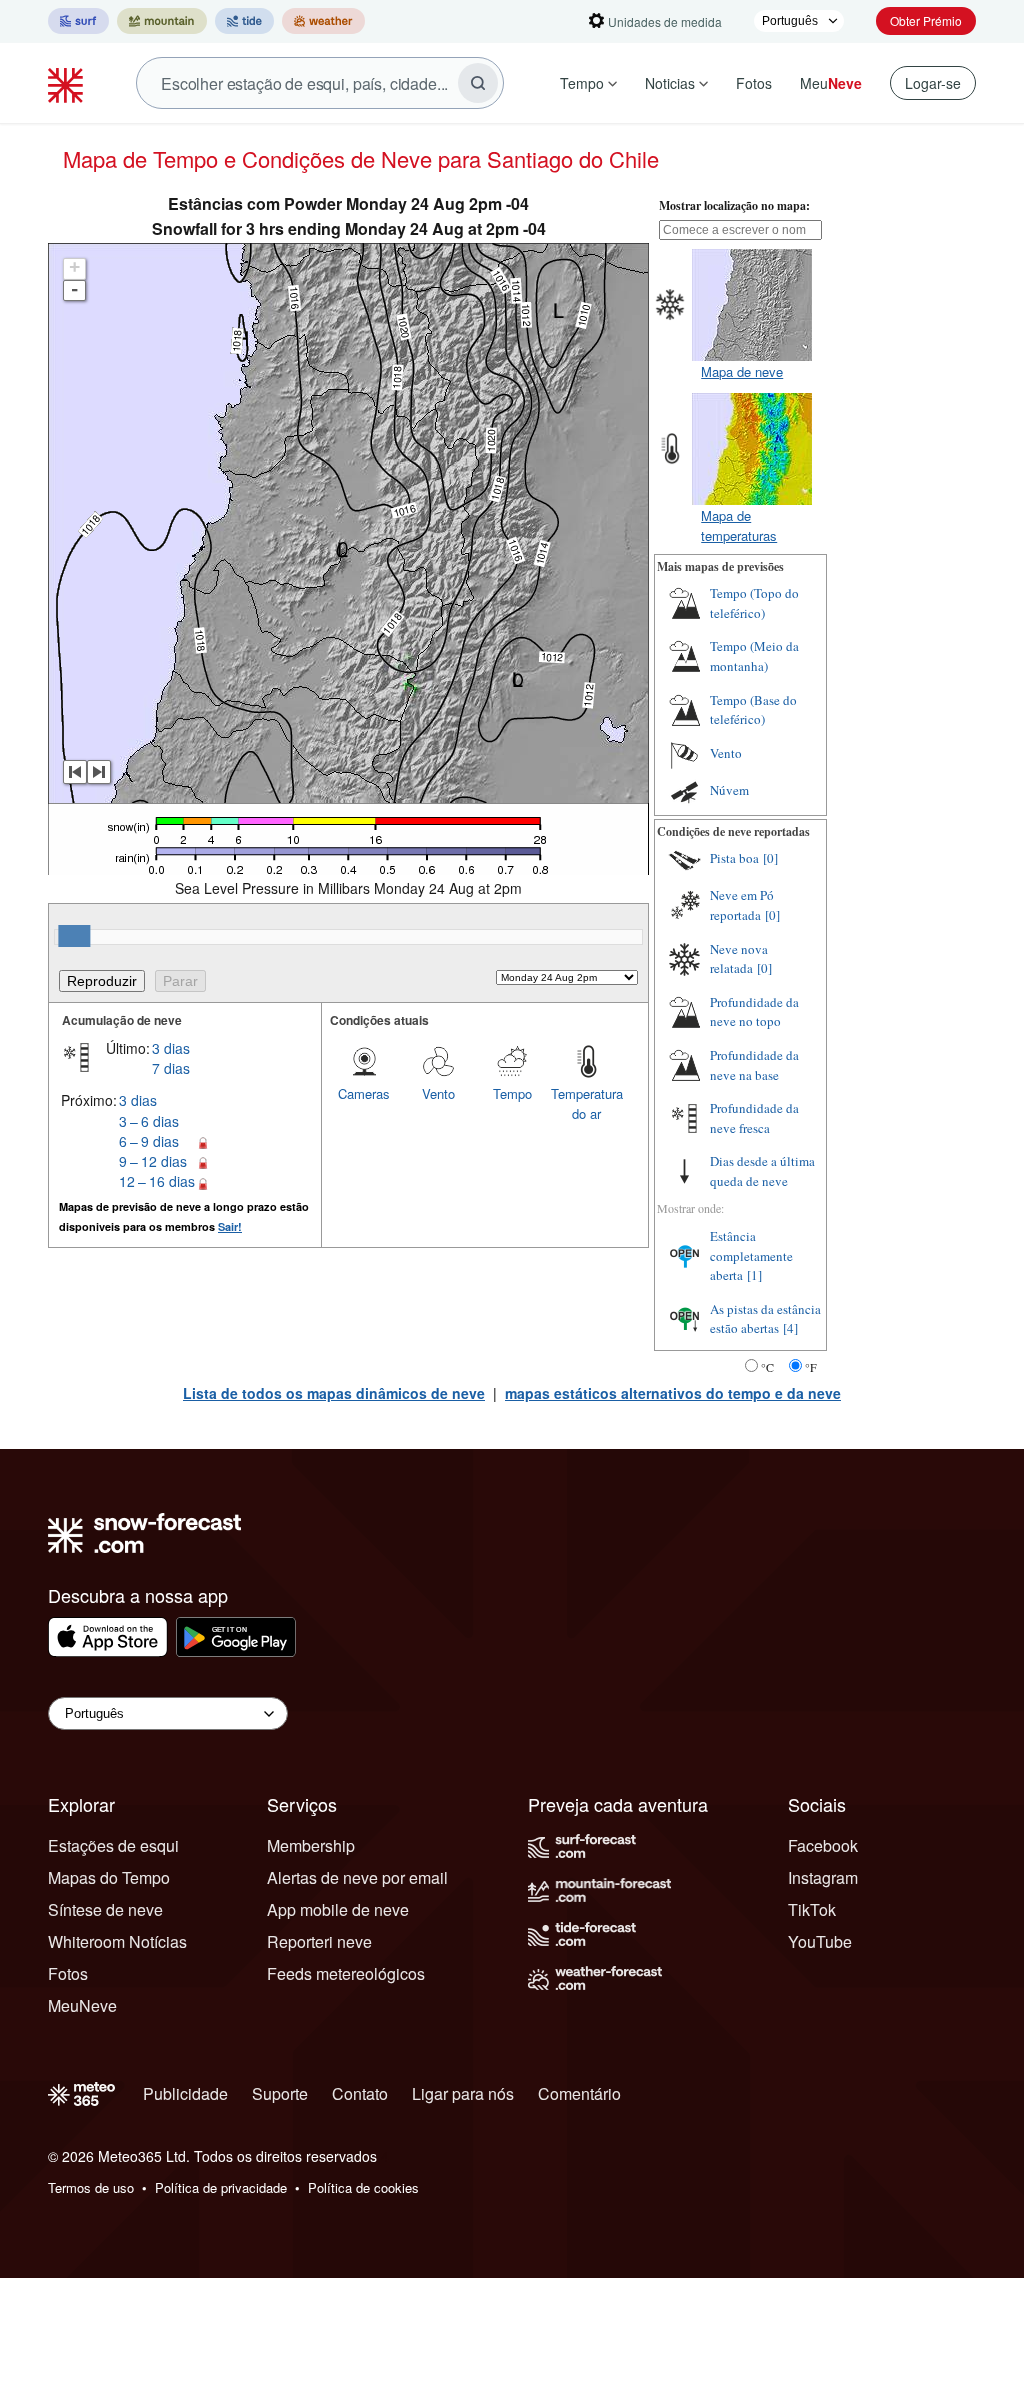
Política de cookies (363, 2187)
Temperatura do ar (587, 1103)
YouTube (820, 1941)
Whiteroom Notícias (117, 1941)
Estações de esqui (113, 1845)
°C (767, 1367)
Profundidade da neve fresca (754, 1118)
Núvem (729, 790)
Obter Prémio (926, 20)
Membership (311, 1845)
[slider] (74, 936)
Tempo (582, 83)
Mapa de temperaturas (739, 525)
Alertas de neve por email (357, 1877)
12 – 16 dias (157, 1181)
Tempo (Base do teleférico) (753, 710)
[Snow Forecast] (68, 83)
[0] (770, 858)
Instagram (823, 1877)
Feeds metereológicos (346, 1973)
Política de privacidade (221, 2187)
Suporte (280, 2093)
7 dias (171, 1068)
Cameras (364, 1093)
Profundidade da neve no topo (754, 1012)
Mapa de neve (742, 371)
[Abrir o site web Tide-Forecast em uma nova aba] (244, 21)
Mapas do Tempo (109, 1877)
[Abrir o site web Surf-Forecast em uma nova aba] (78, 21)
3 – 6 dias (149, 1121)
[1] (754, 1275)
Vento (438, 1093)
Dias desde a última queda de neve (762, 1171)
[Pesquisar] (478, 83)
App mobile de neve (338, 1909)
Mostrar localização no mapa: (734, 205)
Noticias (670, 83)
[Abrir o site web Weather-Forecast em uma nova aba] (323, 21)
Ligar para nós (463, 2093)
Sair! (230, 1226)
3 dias (171, 1048)
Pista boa (734, 858)
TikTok (812, 1909)
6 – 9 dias (149, 1141)
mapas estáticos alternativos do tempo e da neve (673, 1393)
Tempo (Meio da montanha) (754, 656)
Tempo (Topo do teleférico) (754, 603)
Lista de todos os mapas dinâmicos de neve (334, 1393)
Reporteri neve (319, 1941)
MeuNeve (82, 2005)
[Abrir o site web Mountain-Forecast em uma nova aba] (162, 21)
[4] (790, 1328)
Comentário (579, 2093)
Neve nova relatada (739, 959)
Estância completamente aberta (751, 1255)
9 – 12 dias (153, 1161)
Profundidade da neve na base (754, 1065)
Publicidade (185, 2093)
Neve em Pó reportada (742, 905)
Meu (831, 83)
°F (811, 1367)
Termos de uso (91, 2187)
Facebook (823, 1845)
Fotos (754, 83)
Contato (360, 2093)
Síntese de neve (105, 1909)
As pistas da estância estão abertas (765, 1319)
